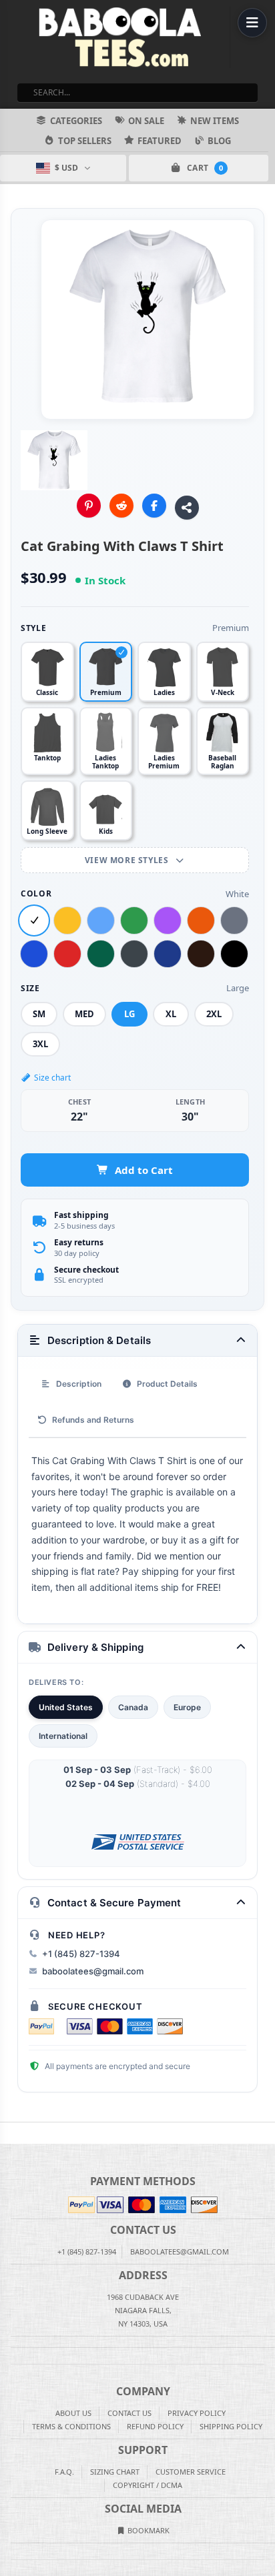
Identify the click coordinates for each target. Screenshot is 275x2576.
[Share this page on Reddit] (121, 506)
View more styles (128, 860)
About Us (73, 2413)
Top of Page (266, 2133)
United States (66, 1707)
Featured (160, 141)
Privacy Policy (197, 2413)
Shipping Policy (231, 2426)
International (63, 1736)
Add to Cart (144, 1170)
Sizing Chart (115, 2472)
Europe (187, 1707)
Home (9, 2133)
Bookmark (148, 2530)
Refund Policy (155, 2426)
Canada (133, 1707)
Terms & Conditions (71, 2426)
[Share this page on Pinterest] (89, 506)
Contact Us (129, 2413)
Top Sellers (85, 141)
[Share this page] (187, 508)
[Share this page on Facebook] (154, 506)
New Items (215, 121)
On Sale (146, 121)
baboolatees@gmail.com (93, 1971)
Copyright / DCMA (148, 2485)
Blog (219, 141)
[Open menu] (252, 23)
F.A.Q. (64, 2472)
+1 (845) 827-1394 (81, 1954)
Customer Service (191, 2472)
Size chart (52, 1078)
